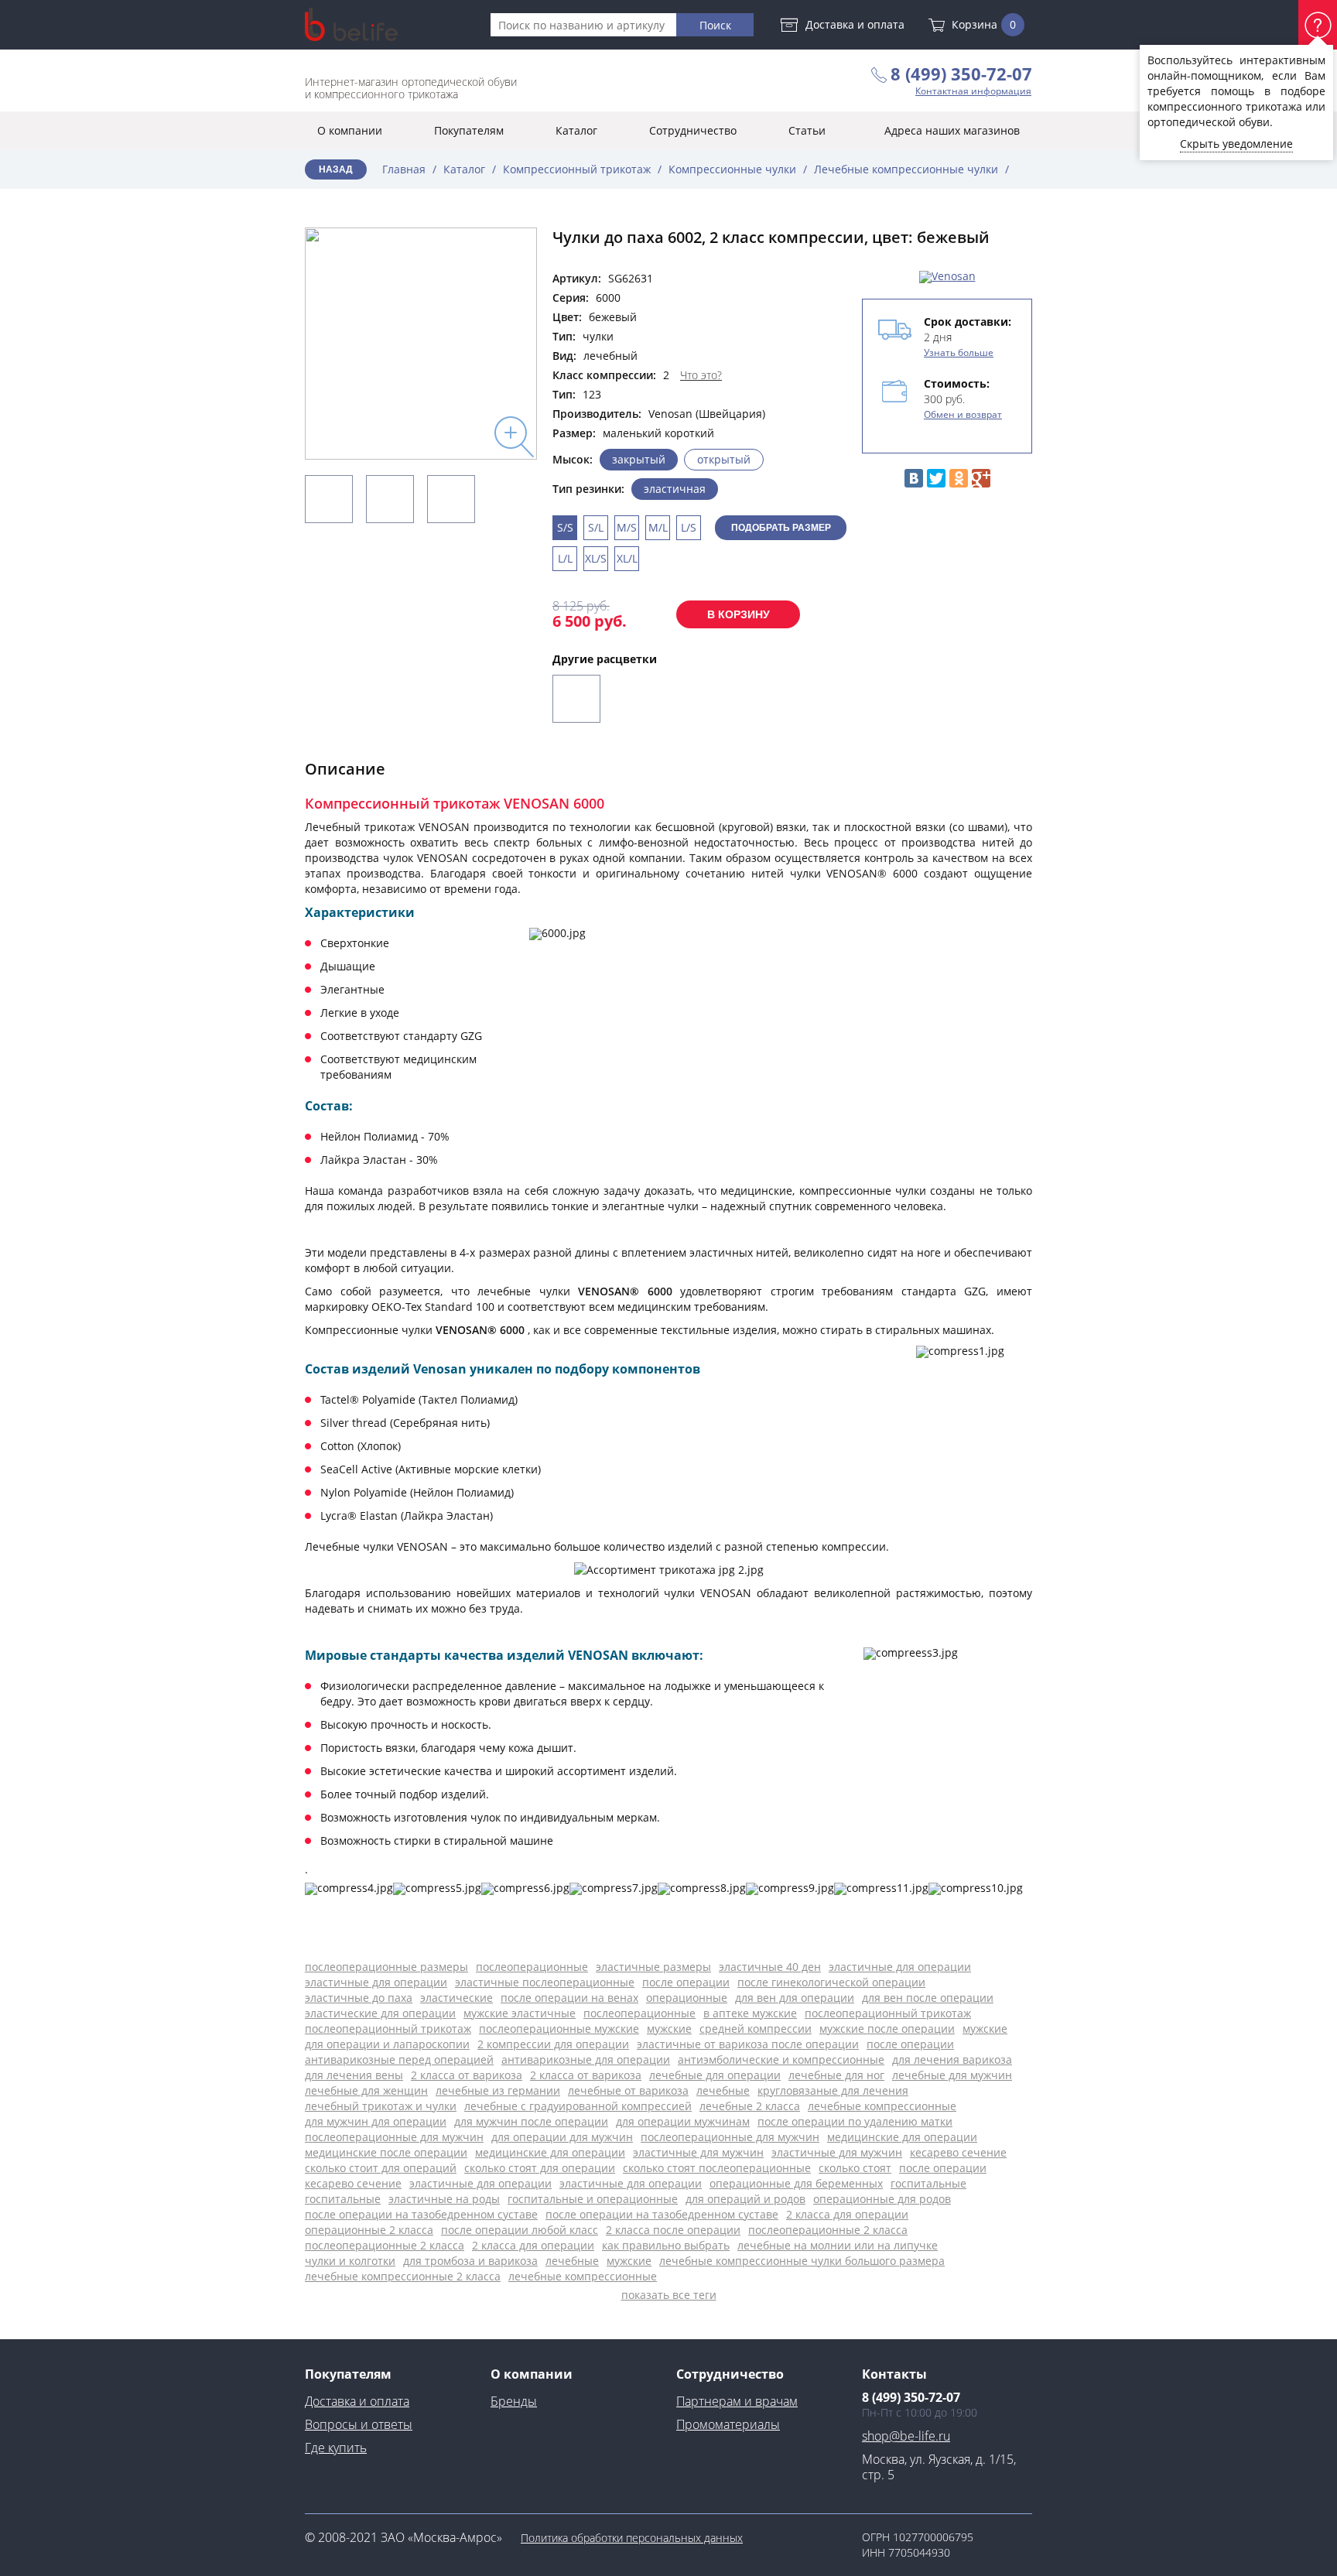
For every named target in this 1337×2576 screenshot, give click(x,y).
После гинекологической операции (831, 1982)
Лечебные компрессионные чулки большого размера (802, 2261)
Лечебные (723, 2090)
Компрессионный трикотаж (577, 169)
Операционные (687, 1998)
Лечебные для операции (715, 2075)
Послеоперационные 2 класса (828, 2230)
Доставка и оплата (855, 24)
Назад (336, 169)
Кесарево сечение (958, 2152)
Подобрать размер (781, 528)
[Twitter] (936, 478)
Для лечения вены (354, 2075)
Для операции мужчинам (683, 2121)
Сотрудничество (693, 130)
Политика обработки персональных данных (632, 2538)
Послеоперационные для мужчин (394, 2137)
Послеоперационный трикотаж (888, 2013)
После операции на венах (569, 1998)
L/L (565, 558)
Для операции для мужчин (562, 2137)
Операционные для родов (882, 2199)
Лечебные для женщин (366, 2090)
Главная (404, 169)
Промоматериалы (728, 2424)
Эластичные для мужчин (698, 2152)
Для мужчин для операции (376, 2121)
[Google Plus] (981, 478)
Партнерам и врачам (737, 2401)
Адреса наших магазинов (952, 130)
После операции (686, 1982)
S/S (565, 527)
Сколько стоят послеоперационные (717, 2168)
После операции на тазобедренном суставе (421, 2214)
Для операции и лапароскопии (387, 2044)
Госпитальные (928, 2183)
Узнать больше (959, 352)
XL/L (627, 558)
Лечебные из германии (498, 2090)
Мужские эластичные (520, 2013)
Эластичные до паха (359, 1998)
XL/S (596, 558)
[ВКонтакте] (914, 478)
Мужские (669, 2029)
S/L (596, 527)
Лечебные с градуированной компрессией (578, 2106)
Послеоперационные (532, 1967)
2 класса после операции (673, 2230)
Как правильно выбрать (666, 2245)
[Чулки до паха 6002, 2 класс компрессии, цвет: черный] (576, 699)
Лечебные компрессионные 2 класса (403, 2276)
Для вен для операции (795, 1998)
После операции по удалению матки (855, 2121)
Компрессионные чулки (732, 169)
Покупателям (469, 130)
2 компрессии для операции (553, 2044)
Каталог (576, 130)
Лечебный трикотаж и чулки (381, 2106)
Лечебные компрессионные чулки (906, 169)
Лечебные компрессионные (882, 2106)
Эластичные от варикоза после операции (748, 2044)
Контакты (894, 2374)
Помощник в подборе (1318, 25)
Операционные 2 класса (369, 2230)
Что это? (701, 375)
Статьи (807, 130)
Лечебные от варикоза (628, 2090)
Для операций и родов (745, 2199)
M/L (658, 527)
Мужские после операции (887, 2029)
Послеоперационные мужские (559, 2029)
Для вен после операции (928, 1998)
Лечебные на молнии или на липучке (838, 2245)
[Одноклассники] (959, 478)
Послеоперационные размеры (386, 1967)
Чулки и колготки (350, 2261)
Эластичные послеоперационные (545, 1982)
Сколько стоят (855, 2168)
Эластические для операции (380, 2013)
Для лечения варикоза (952, 2059)
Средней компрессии (756, 2029)
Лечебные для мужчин (952, 2075)
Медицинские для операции (902, 2137)
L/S (689, 527)
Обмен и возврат (963, 414)
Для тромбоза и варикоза (470, 2261)
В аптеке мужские (750, 2013)
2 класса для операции (847, 2214)
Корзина (984, 24)
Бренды (514, 2401)
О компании (350, 130)
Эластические (456, 1998)
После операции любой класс (520, 2230)
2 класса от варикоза (467, 2075)
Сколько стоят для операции (540, 2168)
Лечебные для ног (836, 2075)
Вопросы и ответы (359, 2424)
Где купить (336, 2448)
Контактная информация (973, 91)
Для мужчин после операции (531, 2121)
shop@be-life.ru (906, 2436)
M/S (627, 527)
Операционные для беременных (796, 2183)
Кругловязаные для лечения (833, 2090)
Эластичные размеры (653, 1967)
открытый (724, 459)
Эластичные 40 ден (770, 1967)
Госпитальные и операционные (593, 2199)
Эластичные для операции (900, 1967)
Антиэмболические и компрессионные (781, 2059)
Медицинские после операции (386, 2152)
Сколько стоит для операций (381, 2168)
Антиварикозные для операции (586, 2059)
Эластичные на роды (444, 2199)
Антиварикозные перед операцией (399, 2059)
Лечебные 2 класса (750, 2106)
